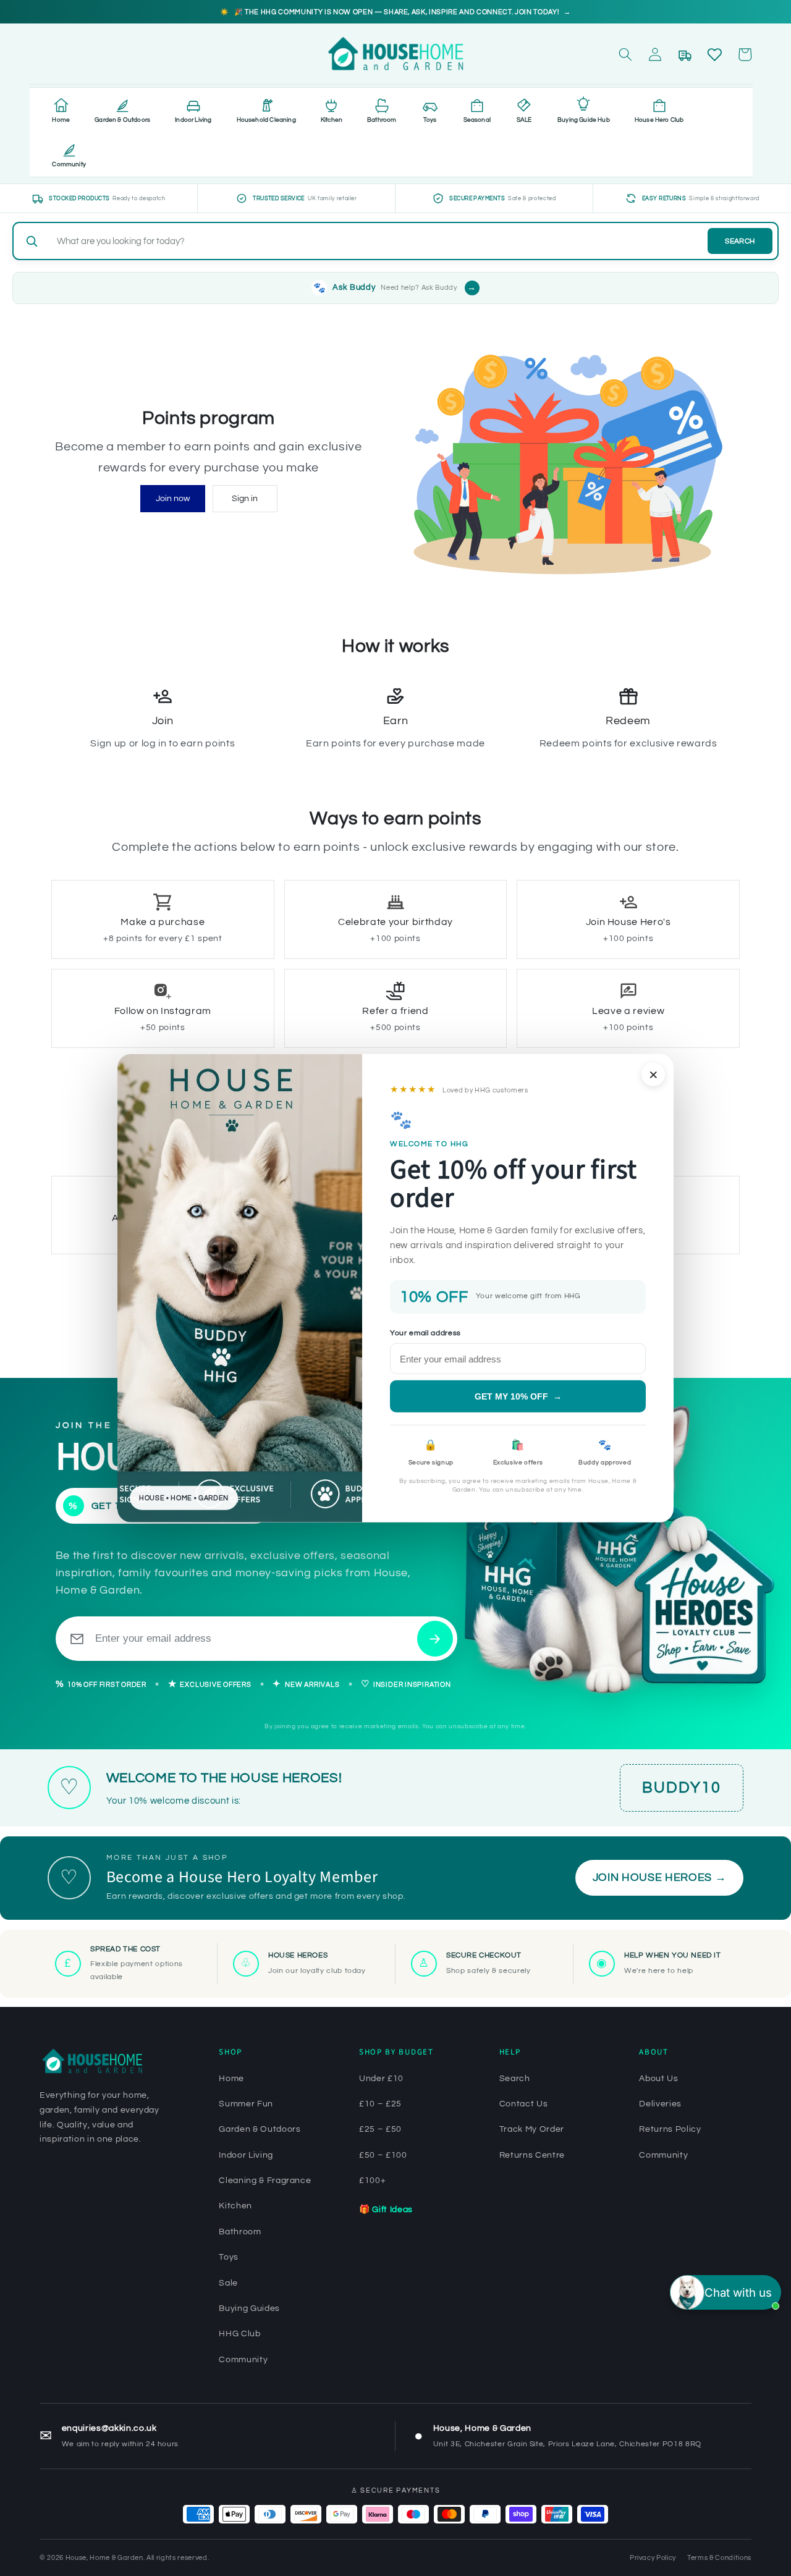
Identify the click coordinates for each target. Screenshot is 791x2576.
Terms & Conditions (719, 2558)
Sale (228, 2283)
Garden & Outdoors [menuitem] (122, 120)
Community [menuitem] (69, 164)
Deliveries (660, 2104)
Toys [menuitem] (430, 120)
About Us (658, 2079)
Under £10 (381, 2079)
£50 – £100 (383, 2155)
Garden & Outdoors (260, 2129)
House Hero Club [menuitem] (659, 120)
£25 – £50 (380, 2129)
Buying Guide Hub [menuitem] (584, 120)
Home (231, 2079)
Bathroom (240, 2232)
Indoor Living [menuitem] (193, 120)
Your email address (425, 1332)
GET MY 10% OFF (518, 1396)
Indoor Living (246, 2155)
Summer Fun (246, 2104)
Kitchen (235, 2206)
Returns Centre (532, 2155)
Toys (229, 2257)
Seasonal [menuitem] (477, 120)
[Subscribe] (435, 1639)
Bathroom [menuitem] (382, 120)
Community (243, 2360)
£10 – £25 (380, 2104)
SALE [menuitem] (524, 120)
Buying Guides (249, 2308)
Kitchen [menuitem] (332, 120)
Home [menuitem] (61, 120)
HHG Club (239, 2334)
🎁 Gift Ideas (386, 2210)
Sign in (245, 498)
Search (740, 241)
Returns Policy (670, 2129)
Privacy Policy (653, 2558)
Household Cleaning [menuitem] (266, 120)
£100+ (372, 2181)
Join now (173, 498)
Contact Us (524, 2104)
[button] (625, 54)
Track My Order (532, 2129)
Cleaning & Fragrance (265, 2181)
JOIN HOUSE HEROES (660, 1878)
